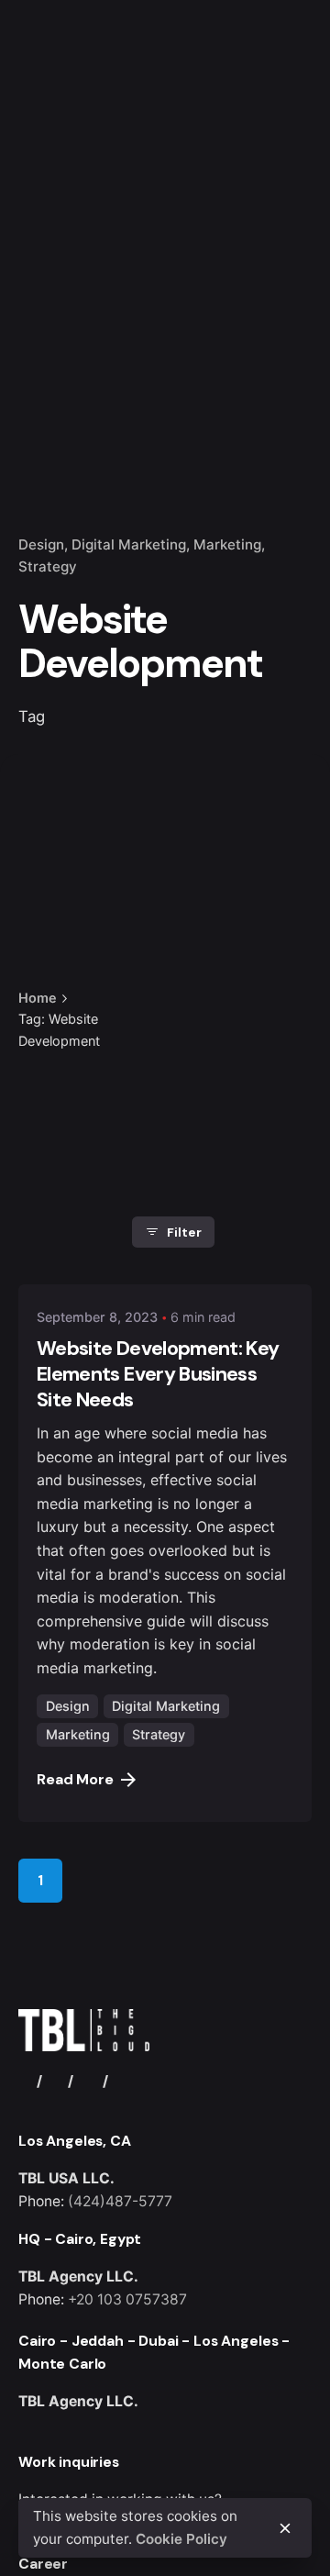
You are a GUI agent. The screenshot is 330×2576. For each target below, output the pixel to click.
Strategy (48, 566)
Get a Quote (259, 154)
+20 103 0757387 (127, 2299)
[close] (161, 946)
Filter (184, 1232)
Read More (75, 1779)
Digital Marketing (129, 544)
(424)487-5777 (120, 2201)
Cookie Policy (181, 2539)
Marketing (227, 544)
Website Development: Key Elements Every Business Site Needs (158, 1374)
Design (41, 544)
